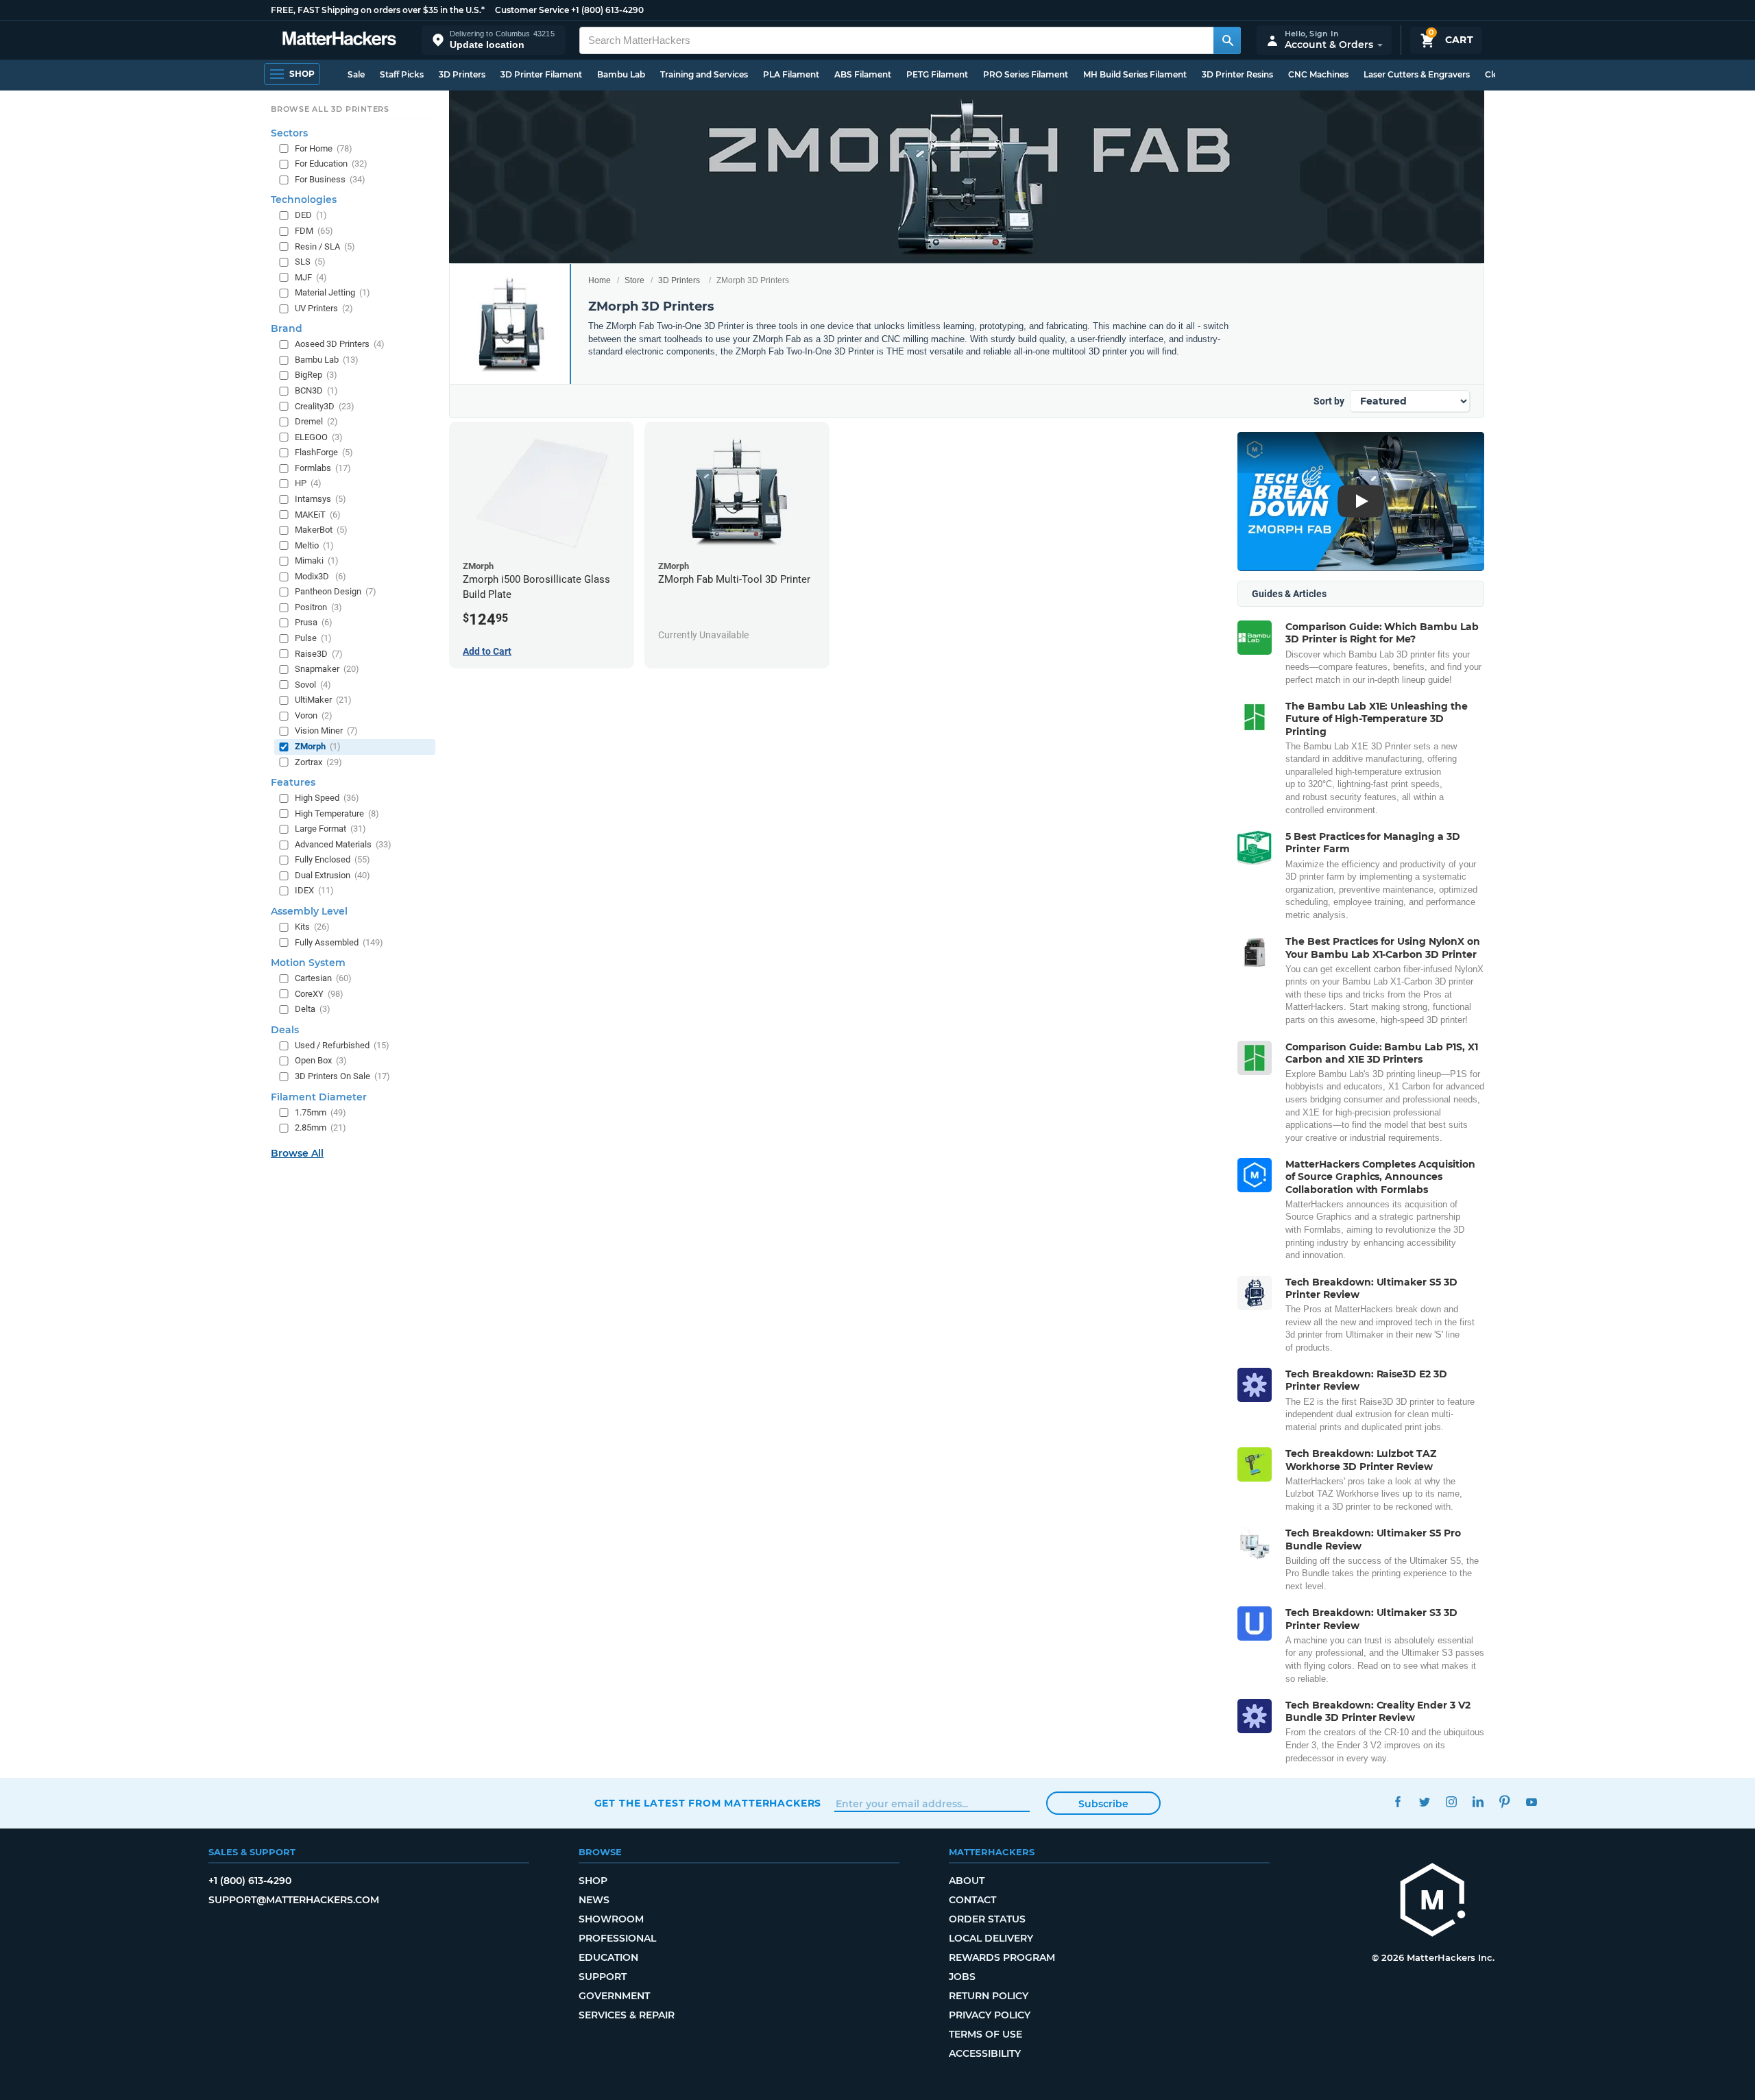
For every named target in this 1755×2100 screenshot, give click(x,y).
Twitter (1425, 1801)
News (594, 1900)
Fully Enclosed (332, 859)
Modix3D (320, 576)
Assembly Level (309, 911)
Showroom (611, 1919)
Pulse (313, 638)
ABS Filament (863, 74)
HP (308, 483)
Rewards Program (1002, 1957)
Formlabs (323, 468)
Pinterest (1505, 1801)
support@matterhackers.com (294, 1900)
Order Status (987, 1919)
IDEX (314, 890)
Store (634, 280)
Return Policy (989, 1996)
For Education (331, 164)
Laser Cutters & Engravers (1417, 74)
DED (311, 215)
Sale (356, 74)
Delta (313, 1009)
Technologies (304, 200)
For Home (324, 148)
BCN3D (316, 390)
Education (608, 1957)
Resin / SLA (325, 246)
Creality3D (325, 406)
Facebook (1398, 1801)
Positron (318, 607)
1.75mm (320, 1112)
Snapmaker (327, 669)
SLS (310, 262)
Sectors (289, 133)
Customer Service (532, 10)
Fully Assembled (339, 942)
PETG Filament (937, 74)
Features (293, 782)
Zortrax (318, 762)
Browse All (297, 1153)
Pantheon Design (336, 591)
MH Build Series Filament (1135, 74)
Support (603, 1977)
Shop (593, 1881)
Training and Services (704, 74)
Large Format (330, 829)
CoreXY (319, 994)
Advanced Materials (343, 844)
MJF (311, 277)
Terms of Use (985, 2034)
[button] (494, 40)
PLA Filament (791, 74)
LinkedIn (1478, 1801)
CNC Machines (1318, 74)
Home (600, 280)
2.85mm (320, 1127)
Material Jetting (332, 292)
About (967, 1881)
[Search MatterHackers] (1227, 40)
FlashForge (324, 452)
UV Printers (324, 308)
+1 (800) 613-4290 (607, 10)
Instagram (1452, 1801)
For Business (330, 179)
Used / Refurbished (342, 1045)
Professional (617, 1938)
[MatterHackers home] (339, 40)
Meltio (314, 545)
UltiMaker (323, 700)
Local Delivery (991, 1938)
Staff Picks (402, 74)
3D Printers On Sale (342, 1076)
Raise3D (319, 654)
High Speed (327, 798)
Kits (312, 927)
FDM (314, 231)
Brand (287, 328)
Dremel (316, 421)
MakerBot (321, 530)
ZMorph (318, 746)
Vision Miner (326, 731)
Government (614, 1996)
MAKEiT (318, 515)
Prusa (314, 622)
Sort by (1329, 401)
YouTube (1532, 1801)
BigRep (316, 375)
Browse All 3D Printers (330, 109)
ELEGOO (319, 437)
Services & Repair (627, 2015)
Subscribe (1103, 1804)
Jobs (962, 1977)
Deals (285, 1030)
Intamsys (320, 499)
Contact (972, 1900)
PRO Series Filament (1026, 74)
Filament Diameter (319, 1097)
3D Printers (462, 74)
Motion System (308, 963)
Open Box (321, 1060)
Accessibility (985, 2053)
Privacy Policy (990, 2015)
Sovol (313, 685)
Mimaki (317, 560)
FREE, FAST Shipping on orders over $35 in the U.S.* (378, 10)
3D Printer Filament (541, 74)
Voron (314, 715)
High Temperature (337, 813)
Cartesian (323, 978)
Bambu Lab (621, 74)
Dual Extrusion (332, 875)
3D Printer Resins (1237, 74)
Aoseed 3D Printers (340, 344)
